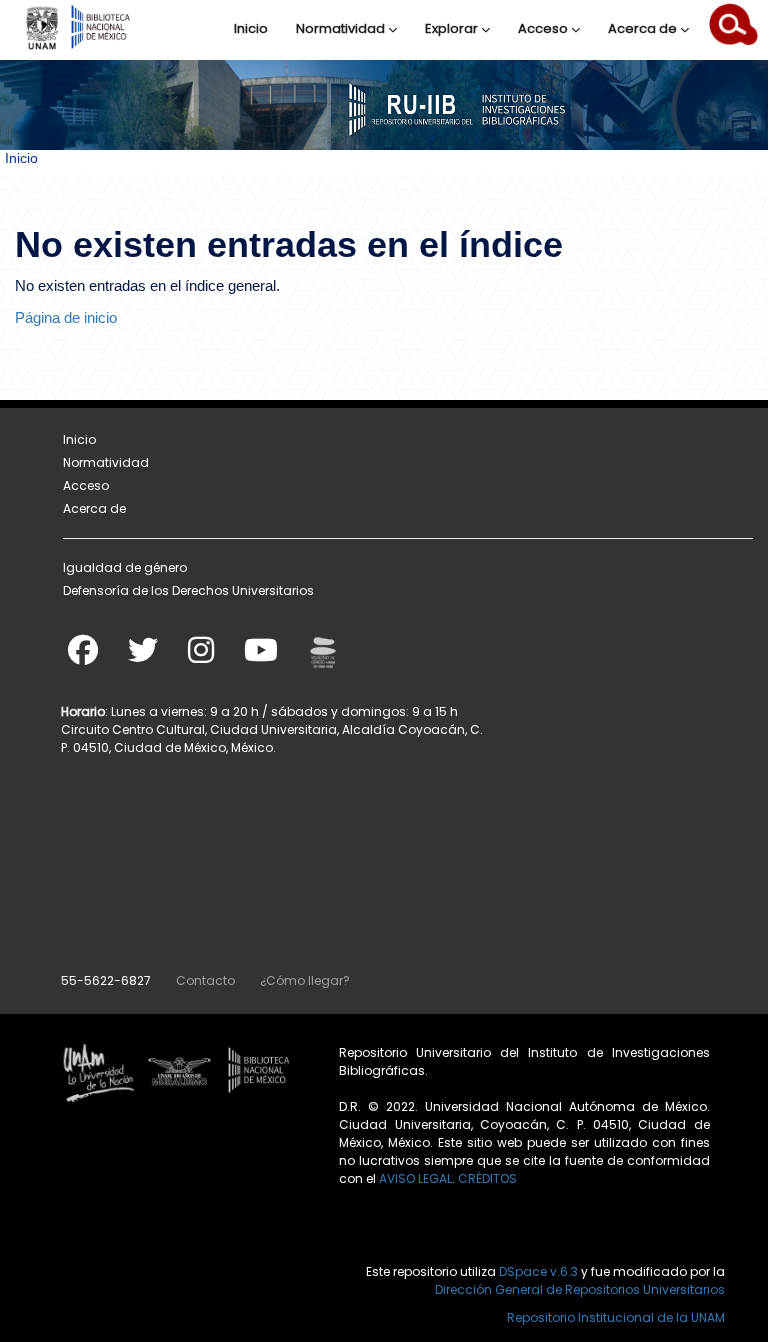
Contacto (205, 980)
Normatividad (342, 28)
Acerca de (644, 28)
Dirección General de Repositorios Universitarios (580, 1289)
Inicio (251, 28)
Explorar (453, 28)
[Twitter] (143, 656)
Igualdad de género (125, 567)
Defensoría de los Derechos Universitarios (188, 590)
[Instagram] (201, 656)
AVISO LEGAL (415, 1178)
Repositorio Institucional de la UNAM (616, 1317)
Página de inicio (66, 317)
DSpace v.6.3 (538, 1271)
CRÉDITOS (487, 1178)
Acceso (544, 28)
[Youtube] (261, 656)
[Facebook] (83, 656)
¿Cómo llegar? (305, 980)
